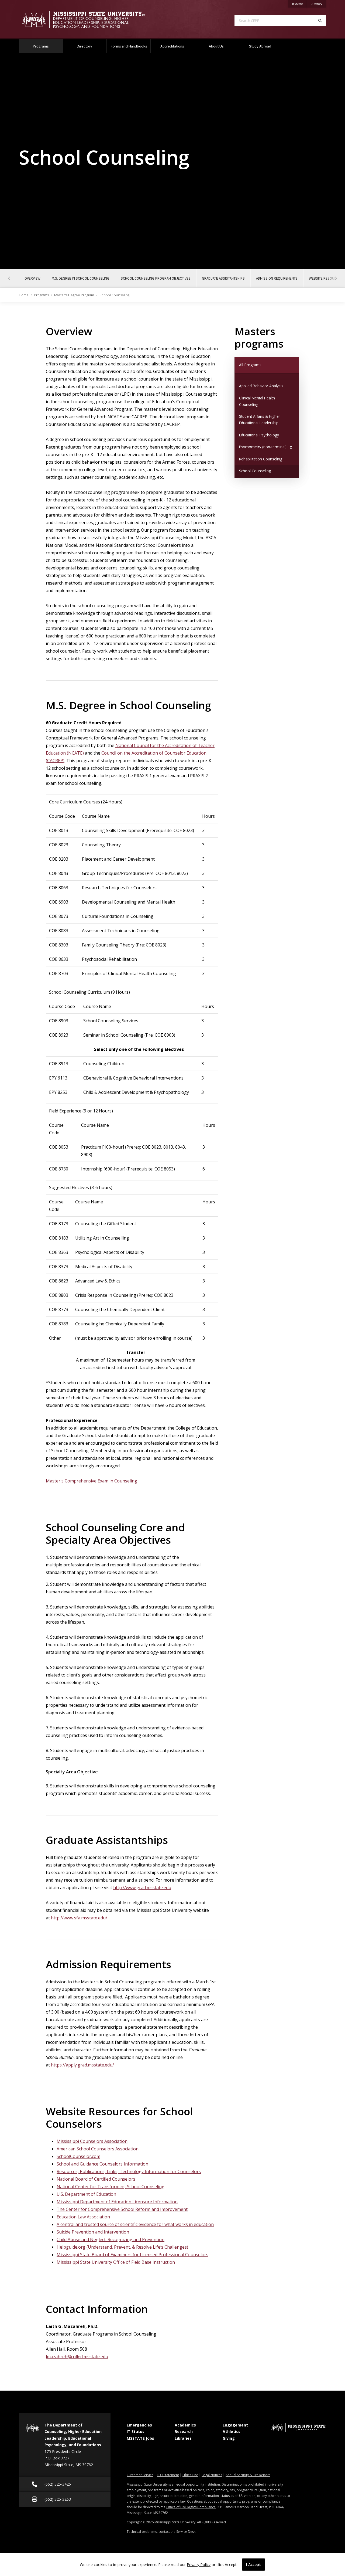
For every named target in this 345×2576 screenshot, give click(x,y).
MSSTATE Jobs (140, 2438)
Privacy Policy (199, 2565)
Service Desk (186, 2532)
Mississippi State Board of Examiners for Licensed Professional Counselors (132, 2255)
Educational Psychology (259, 435)
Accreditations (172, 46)
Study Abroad (260, 46)
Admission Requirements (277, 278)
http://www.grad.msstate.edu (142, 1888)
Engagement (235, 2425)
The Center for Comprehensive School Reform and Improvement (122, 2209)
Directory (318, 4)
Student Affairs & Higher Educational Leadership (260, 420)
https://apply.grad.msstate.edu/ (82, 2065)
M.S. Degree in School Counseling (81, 278)
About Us (216, 46)
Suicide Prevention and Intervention (93, 2232)
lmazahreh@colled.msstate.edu (77, 2357)
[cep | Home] (92, 20)
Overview (32, 278)
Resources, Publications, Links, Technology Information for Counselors (129, 2171)
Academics (185, 2425)
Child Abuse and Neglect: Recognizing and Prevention (111, 2239)
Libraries (183, 2438)
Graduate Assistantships (223, 278)
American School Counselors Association (98, 2149)
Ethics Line (190, 2475)
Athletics (232, 2431)
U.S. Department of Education (86, 2194)
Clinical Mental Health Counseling (257, 401)
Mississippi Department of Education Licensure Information (117, 2202)
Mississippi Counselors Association (92, 2141)
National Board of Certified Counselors (96, 2179)
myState (299, 4)
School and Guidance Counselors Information (102, 2164)
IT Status (136, 2431)
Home (24, 295)
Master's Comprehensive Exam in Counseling (92, 1481)
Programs (48, 46)
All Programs (258, 365)
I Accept (253, 2565)
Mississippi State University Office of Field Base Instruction (116, 2262)
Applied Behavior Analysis (261, 386)
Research (184, 2431)
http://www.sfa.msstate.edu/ (79, 1918)
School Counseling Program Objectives (156, 278)
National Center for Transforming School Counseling (111, 2187)
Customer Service (140, 2475)
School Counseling (255, 471)
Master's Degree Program (74, 295)
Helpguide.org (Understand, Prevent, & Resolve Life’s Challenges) (122, 2247)
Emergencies (139, 2425)
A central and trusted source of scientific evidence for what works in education (135, 2224)
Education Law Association (83, 2217)
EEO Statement (168, 2475)
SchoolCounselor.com (78, 2156)
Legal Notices (212, 2475)
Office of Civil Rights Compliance (191, 2507)
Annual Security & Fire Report (248, 2475)
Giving (229, 2438)
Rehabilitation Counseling (261, 459)
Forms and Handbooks (129, 46)
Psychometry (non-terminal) (263, 447)
